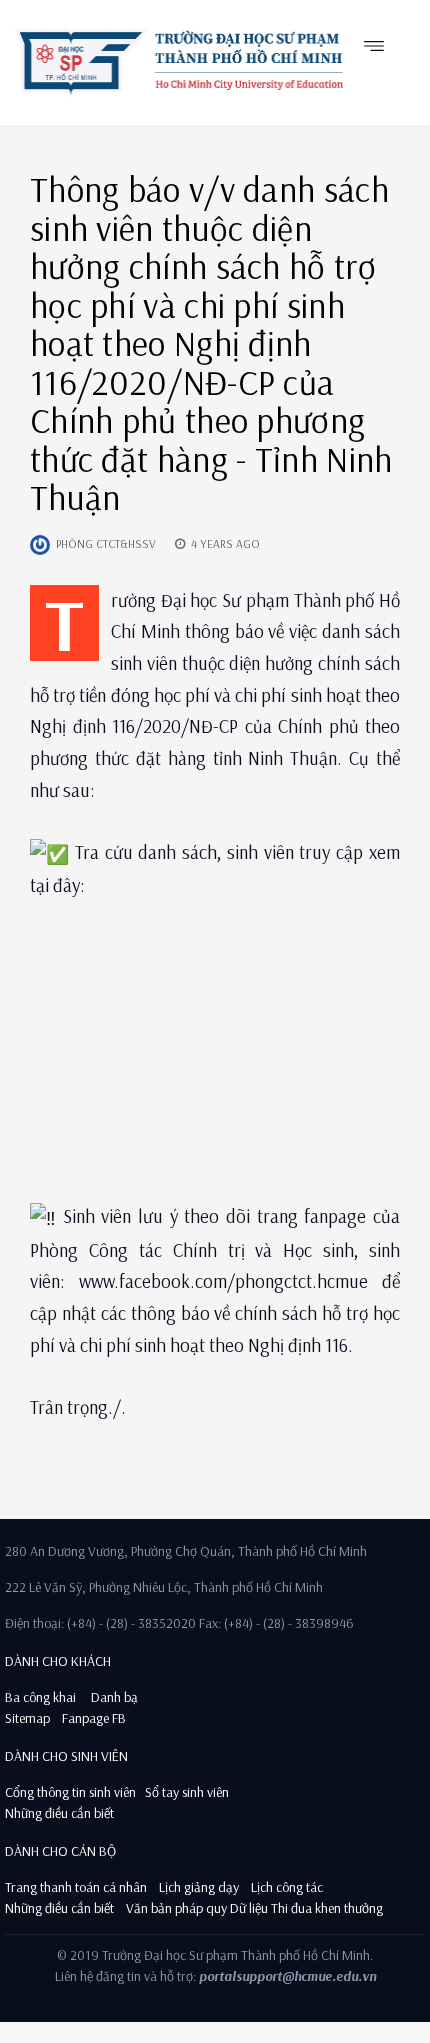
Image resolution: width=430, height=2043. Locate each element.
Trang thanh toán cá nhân (76, 1887)
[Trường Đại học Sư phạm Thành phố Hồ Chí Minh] (179, 62)
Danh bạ (113, 1697)
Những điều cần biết (59, 1813)
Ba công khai (40, 1697)
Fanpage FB (94, 1718)
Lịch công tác (287, 1887)
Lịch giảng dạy (199, 1887)
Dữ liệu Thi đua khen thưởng (306, 1908)
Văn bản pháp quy (176, 1908)
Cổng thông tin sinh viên (70, 1792)
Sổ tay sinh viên (188, 1792)
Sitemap (27, 1718)
